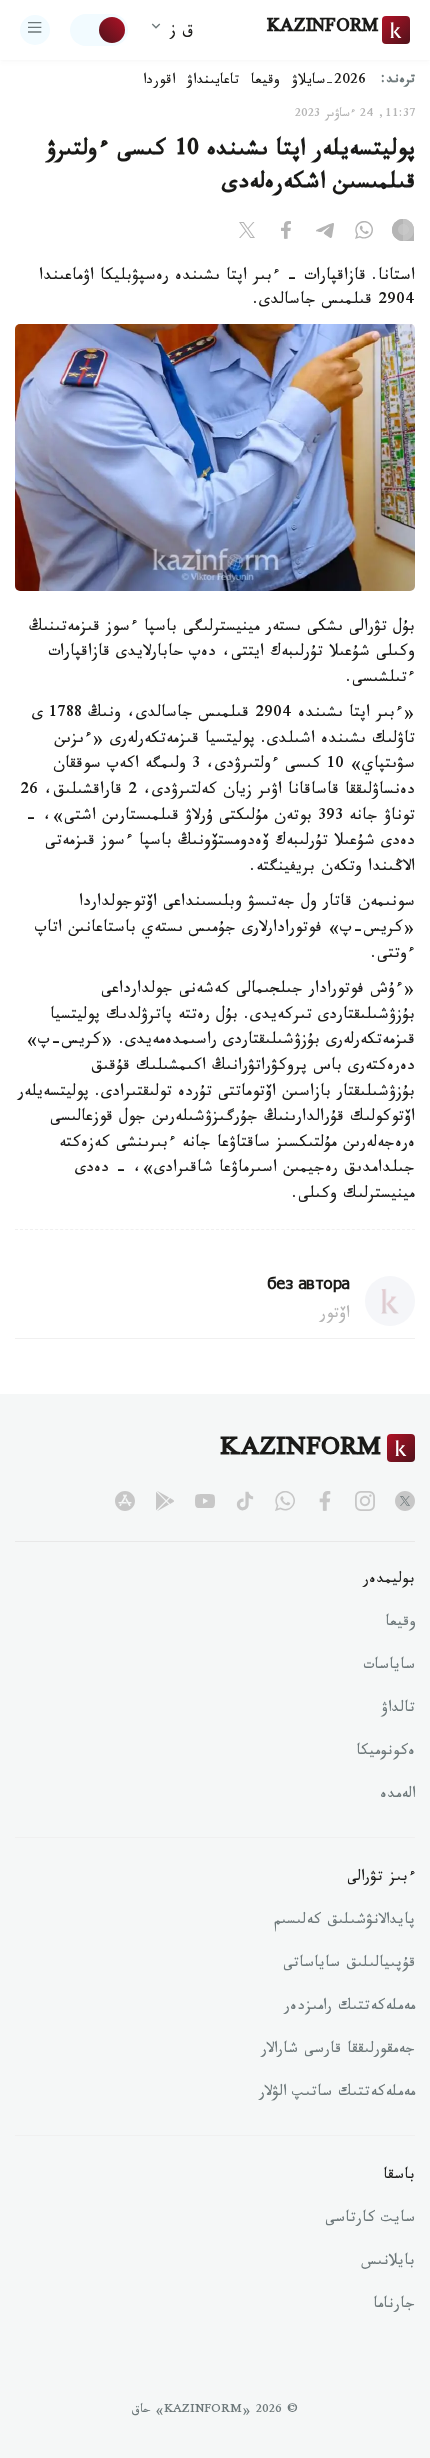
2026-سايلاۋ (329, 82)
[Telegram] (325, 234)
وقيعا (265, 82)
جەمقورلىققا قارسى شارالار (338, 2051)
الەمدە (397, 1796)
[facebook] (325, 1501)
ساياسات (389, 1667)
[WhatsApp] (364, 234)
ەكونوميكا (385, 1753)
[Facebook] (286, 234)
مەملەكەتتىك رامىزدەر (349, 2008)
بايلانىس (388, 2263)
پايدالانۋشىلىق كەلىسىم (344, 1922)
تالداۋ (398, 1710)
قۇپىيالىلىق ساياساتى (349, 1965)
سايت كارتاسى (370, 2220)
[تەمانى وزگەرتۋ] (99, 30)
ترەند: (398, 81)
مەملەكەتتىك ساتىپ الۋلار (337, 2094)
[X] (247, 234)
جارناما (394, 2306)
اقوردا (159, 82)
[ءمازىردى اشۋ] (35, 30)
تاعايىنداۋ (213, 82)
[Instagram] (403, 234)
